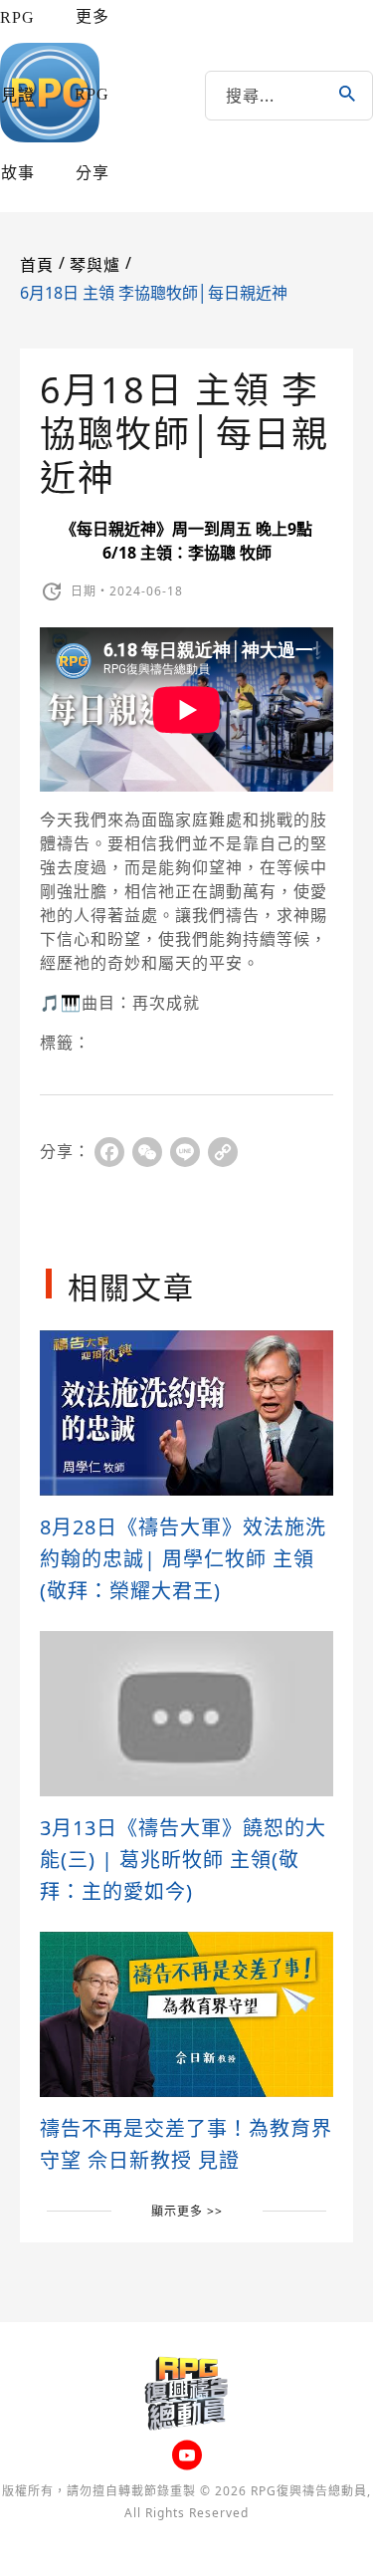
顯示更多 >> (187, 2211)
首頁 (37, 265)
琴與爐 (95, 265)
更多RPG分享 (92, 95)
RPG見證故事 (17, 95)
